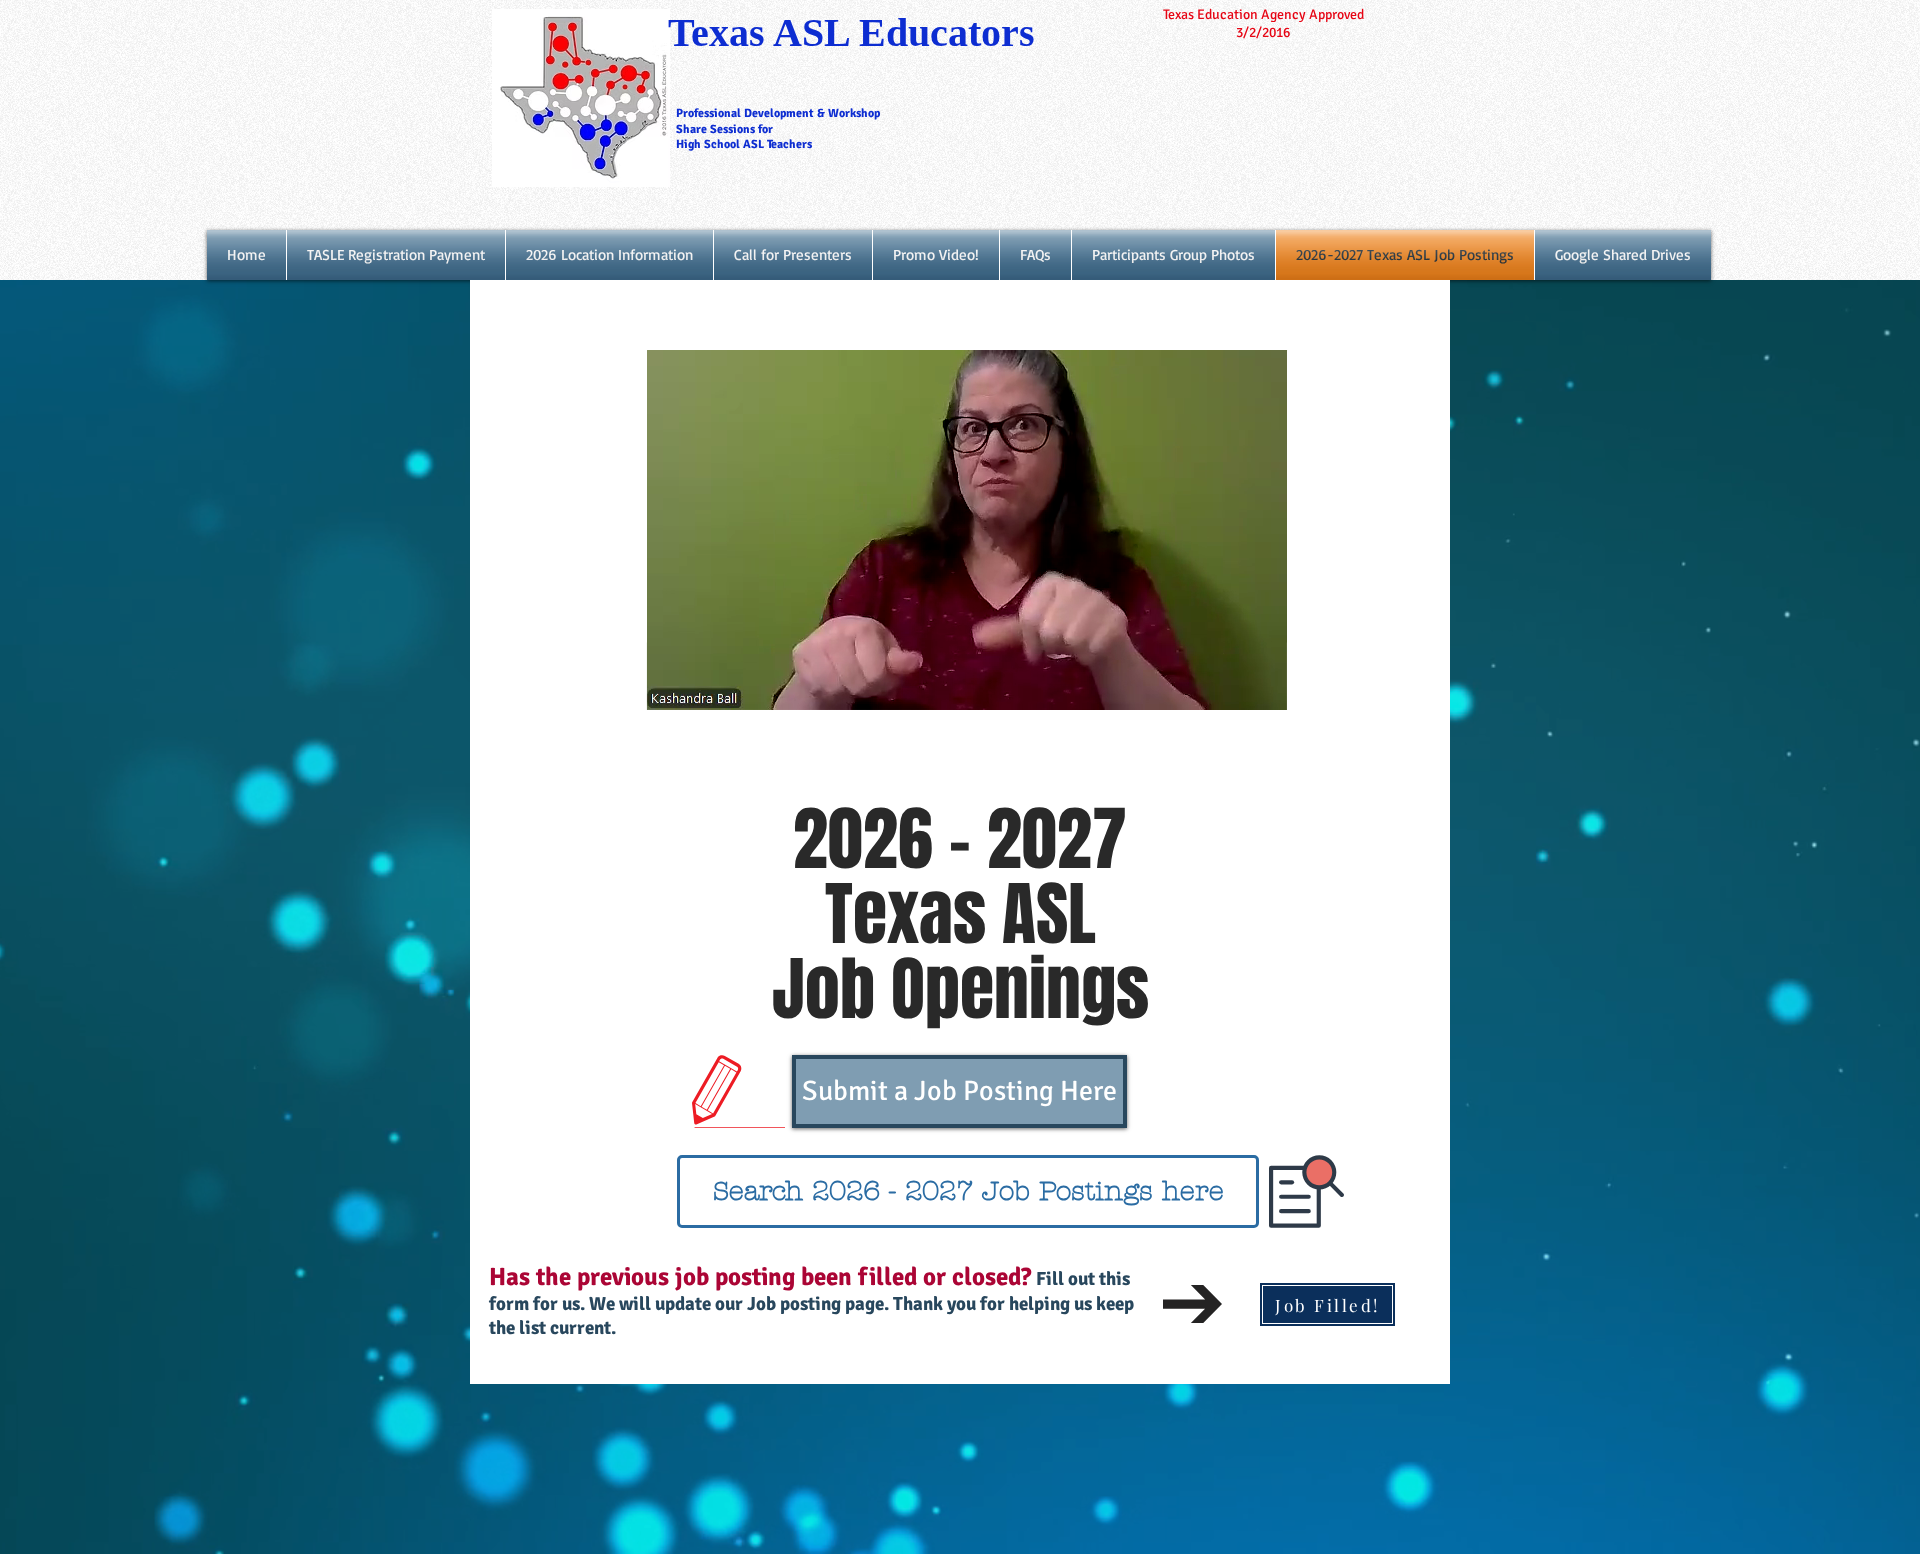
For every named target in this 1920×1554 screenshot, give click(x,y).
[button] (1261, 688)
